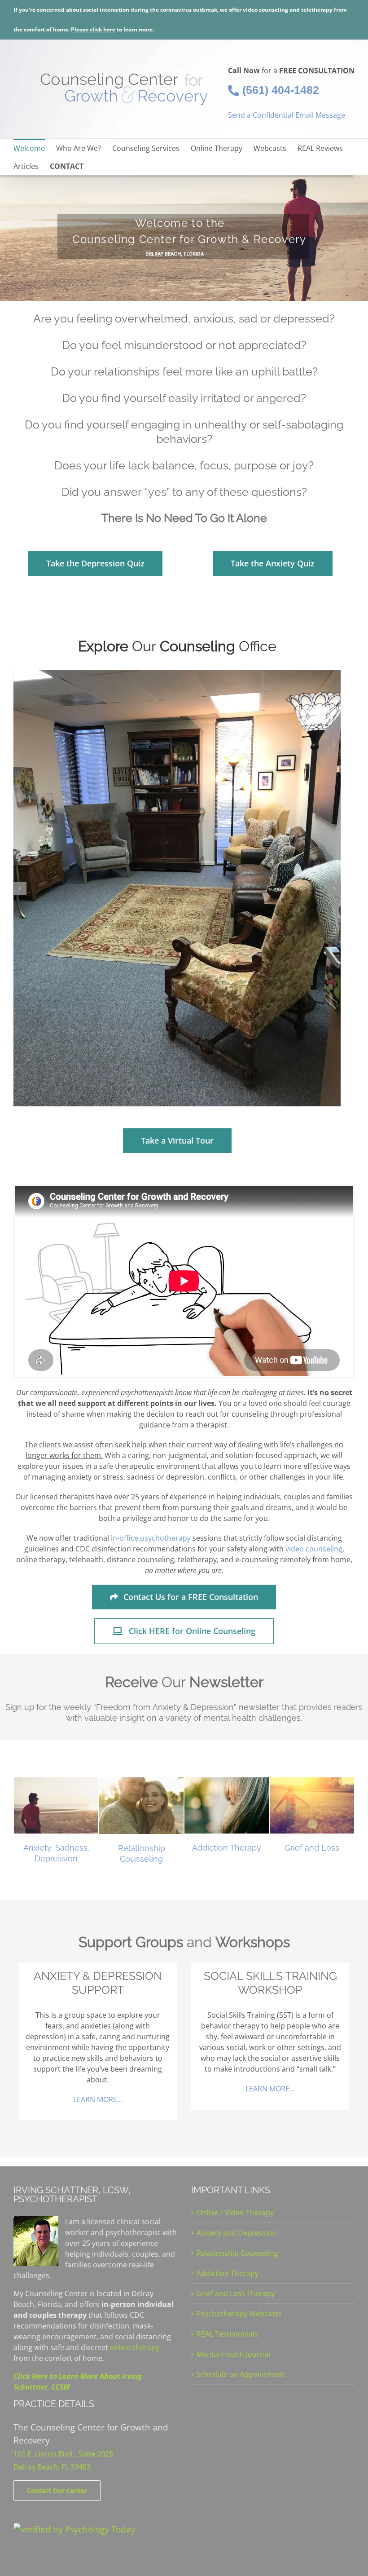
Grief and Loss (312, 1848)
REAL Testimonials (227, 2334)
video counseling (314, 1549)
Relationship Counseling (237, 2253)
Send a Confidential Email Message (287, 115)
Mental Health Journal (233, 2354)
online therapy (135, 2347)
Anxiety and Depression (237, 2233)
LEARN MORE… (98, 2099)
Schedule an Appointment (241, 2374)
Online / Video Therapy (235, 2213)
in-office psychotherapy (151, 1538)
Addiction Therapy (227, 1848)
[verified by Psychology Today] (74, 2529)
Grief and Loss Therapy (236, 2293)
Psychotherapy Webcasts (239, 2314)
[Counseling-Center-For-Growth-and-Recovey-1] (177, 888)
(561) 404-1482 (279, 90)
